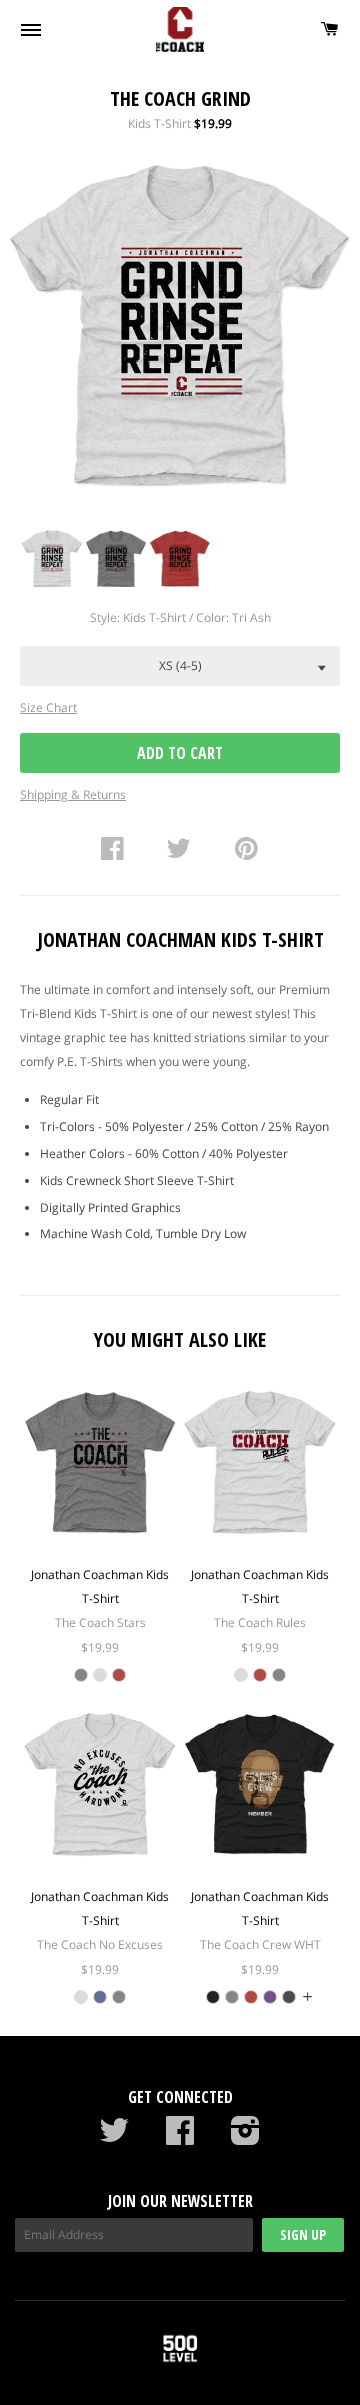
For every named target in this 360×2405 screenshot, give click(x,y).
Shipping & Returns (73, 794)
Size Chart (48, 707)
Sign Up (303, 2234)
